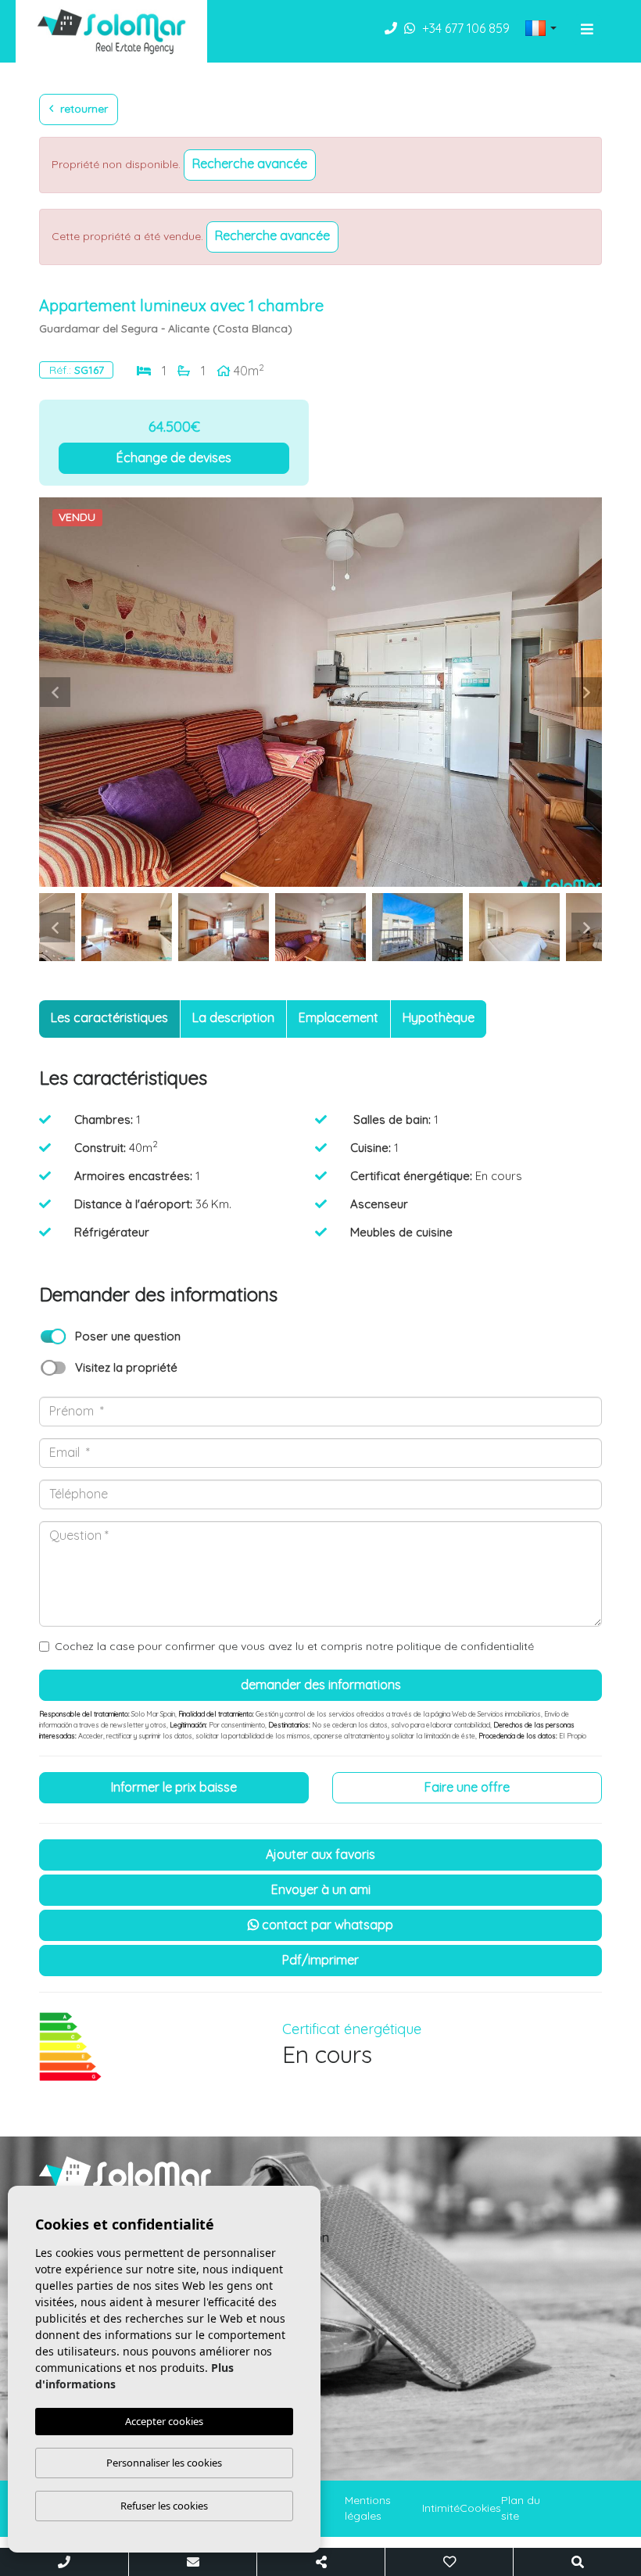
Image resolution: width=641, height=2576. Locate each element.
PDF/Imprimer (320, 1960)
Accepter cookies (164, 2421)
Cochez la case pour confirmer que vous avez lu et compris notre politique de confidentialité (294, 1646)
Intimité (441, 2508)
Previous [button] (55, 692)
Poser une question (128, 1336)
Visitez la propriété (126, 1367)
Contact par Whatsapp (326, 1925)
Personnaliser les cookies (164, 2463)
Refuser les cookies (164, 2506)
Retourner (82, 109)
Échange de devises (174, 457)
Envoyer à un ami (321, 1889)
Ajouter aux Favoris (320, 1854)
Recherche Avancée (250, 163)
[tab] (109, 1019)
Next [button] (586, 692)
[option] (320, 692)
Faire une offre (467, 1787)
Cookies (480, 2508)
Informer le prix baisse (174, 1787)
